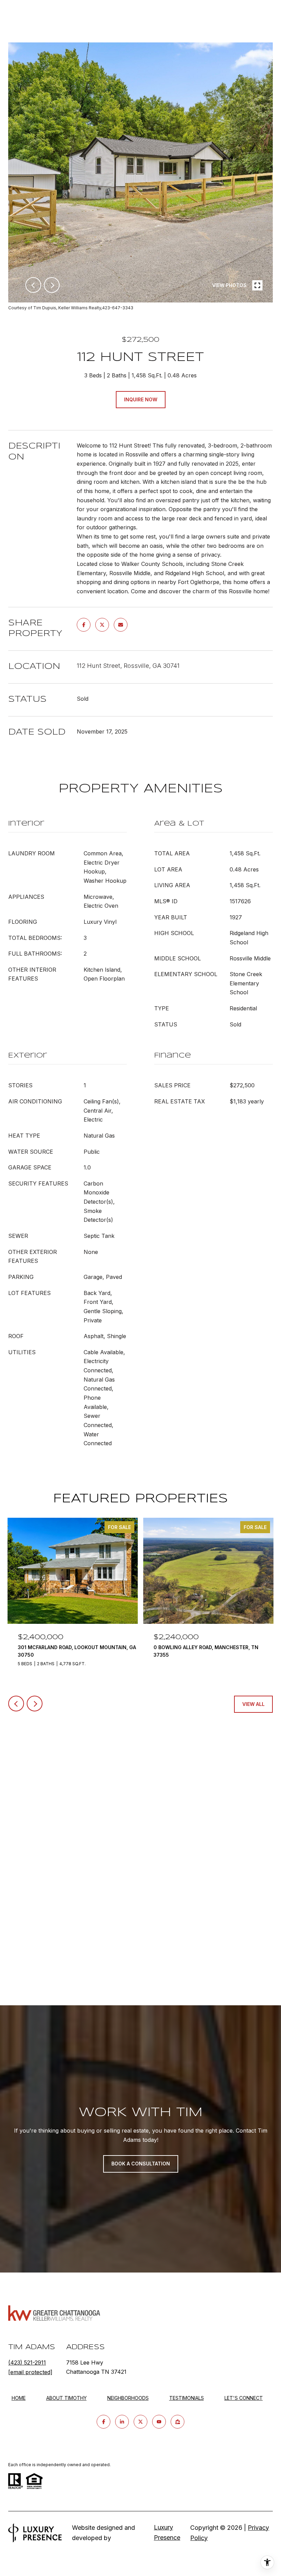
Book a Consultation (141, 2164)
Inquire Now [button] (141, 399)
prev (33, 285)
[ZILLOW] (178, 2422)
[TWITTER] (140, 2422)
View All (253, 1704)
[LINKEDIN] (122, 2422)
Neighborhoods (128, 2398)
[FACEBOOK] (103, 2422)
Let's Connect (244, 2398)
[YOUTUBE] (159, 2422)
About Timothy (66, 2398)
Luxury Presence (167, 2532)
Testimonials (187, 2398)
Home (19, 2398)
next (52, 285)
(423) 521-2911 (27, 2363)
